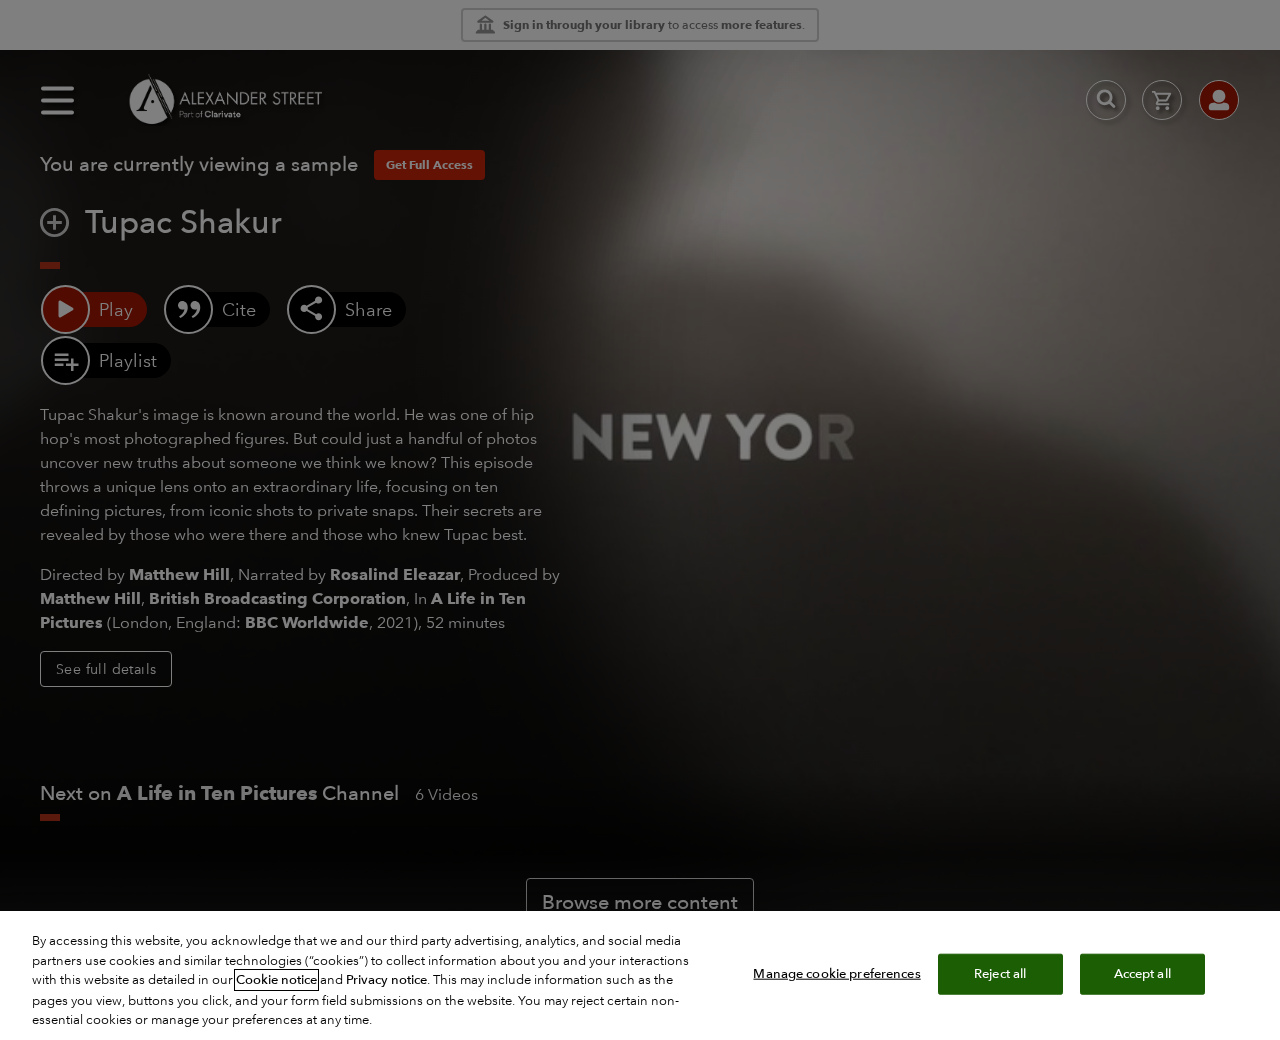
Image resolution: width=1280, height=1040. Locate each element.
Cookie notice (276, 980)
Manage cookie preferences (836, 973)
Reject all (1000, 973)
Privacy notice (386, 980)
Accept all (1142, 973)
